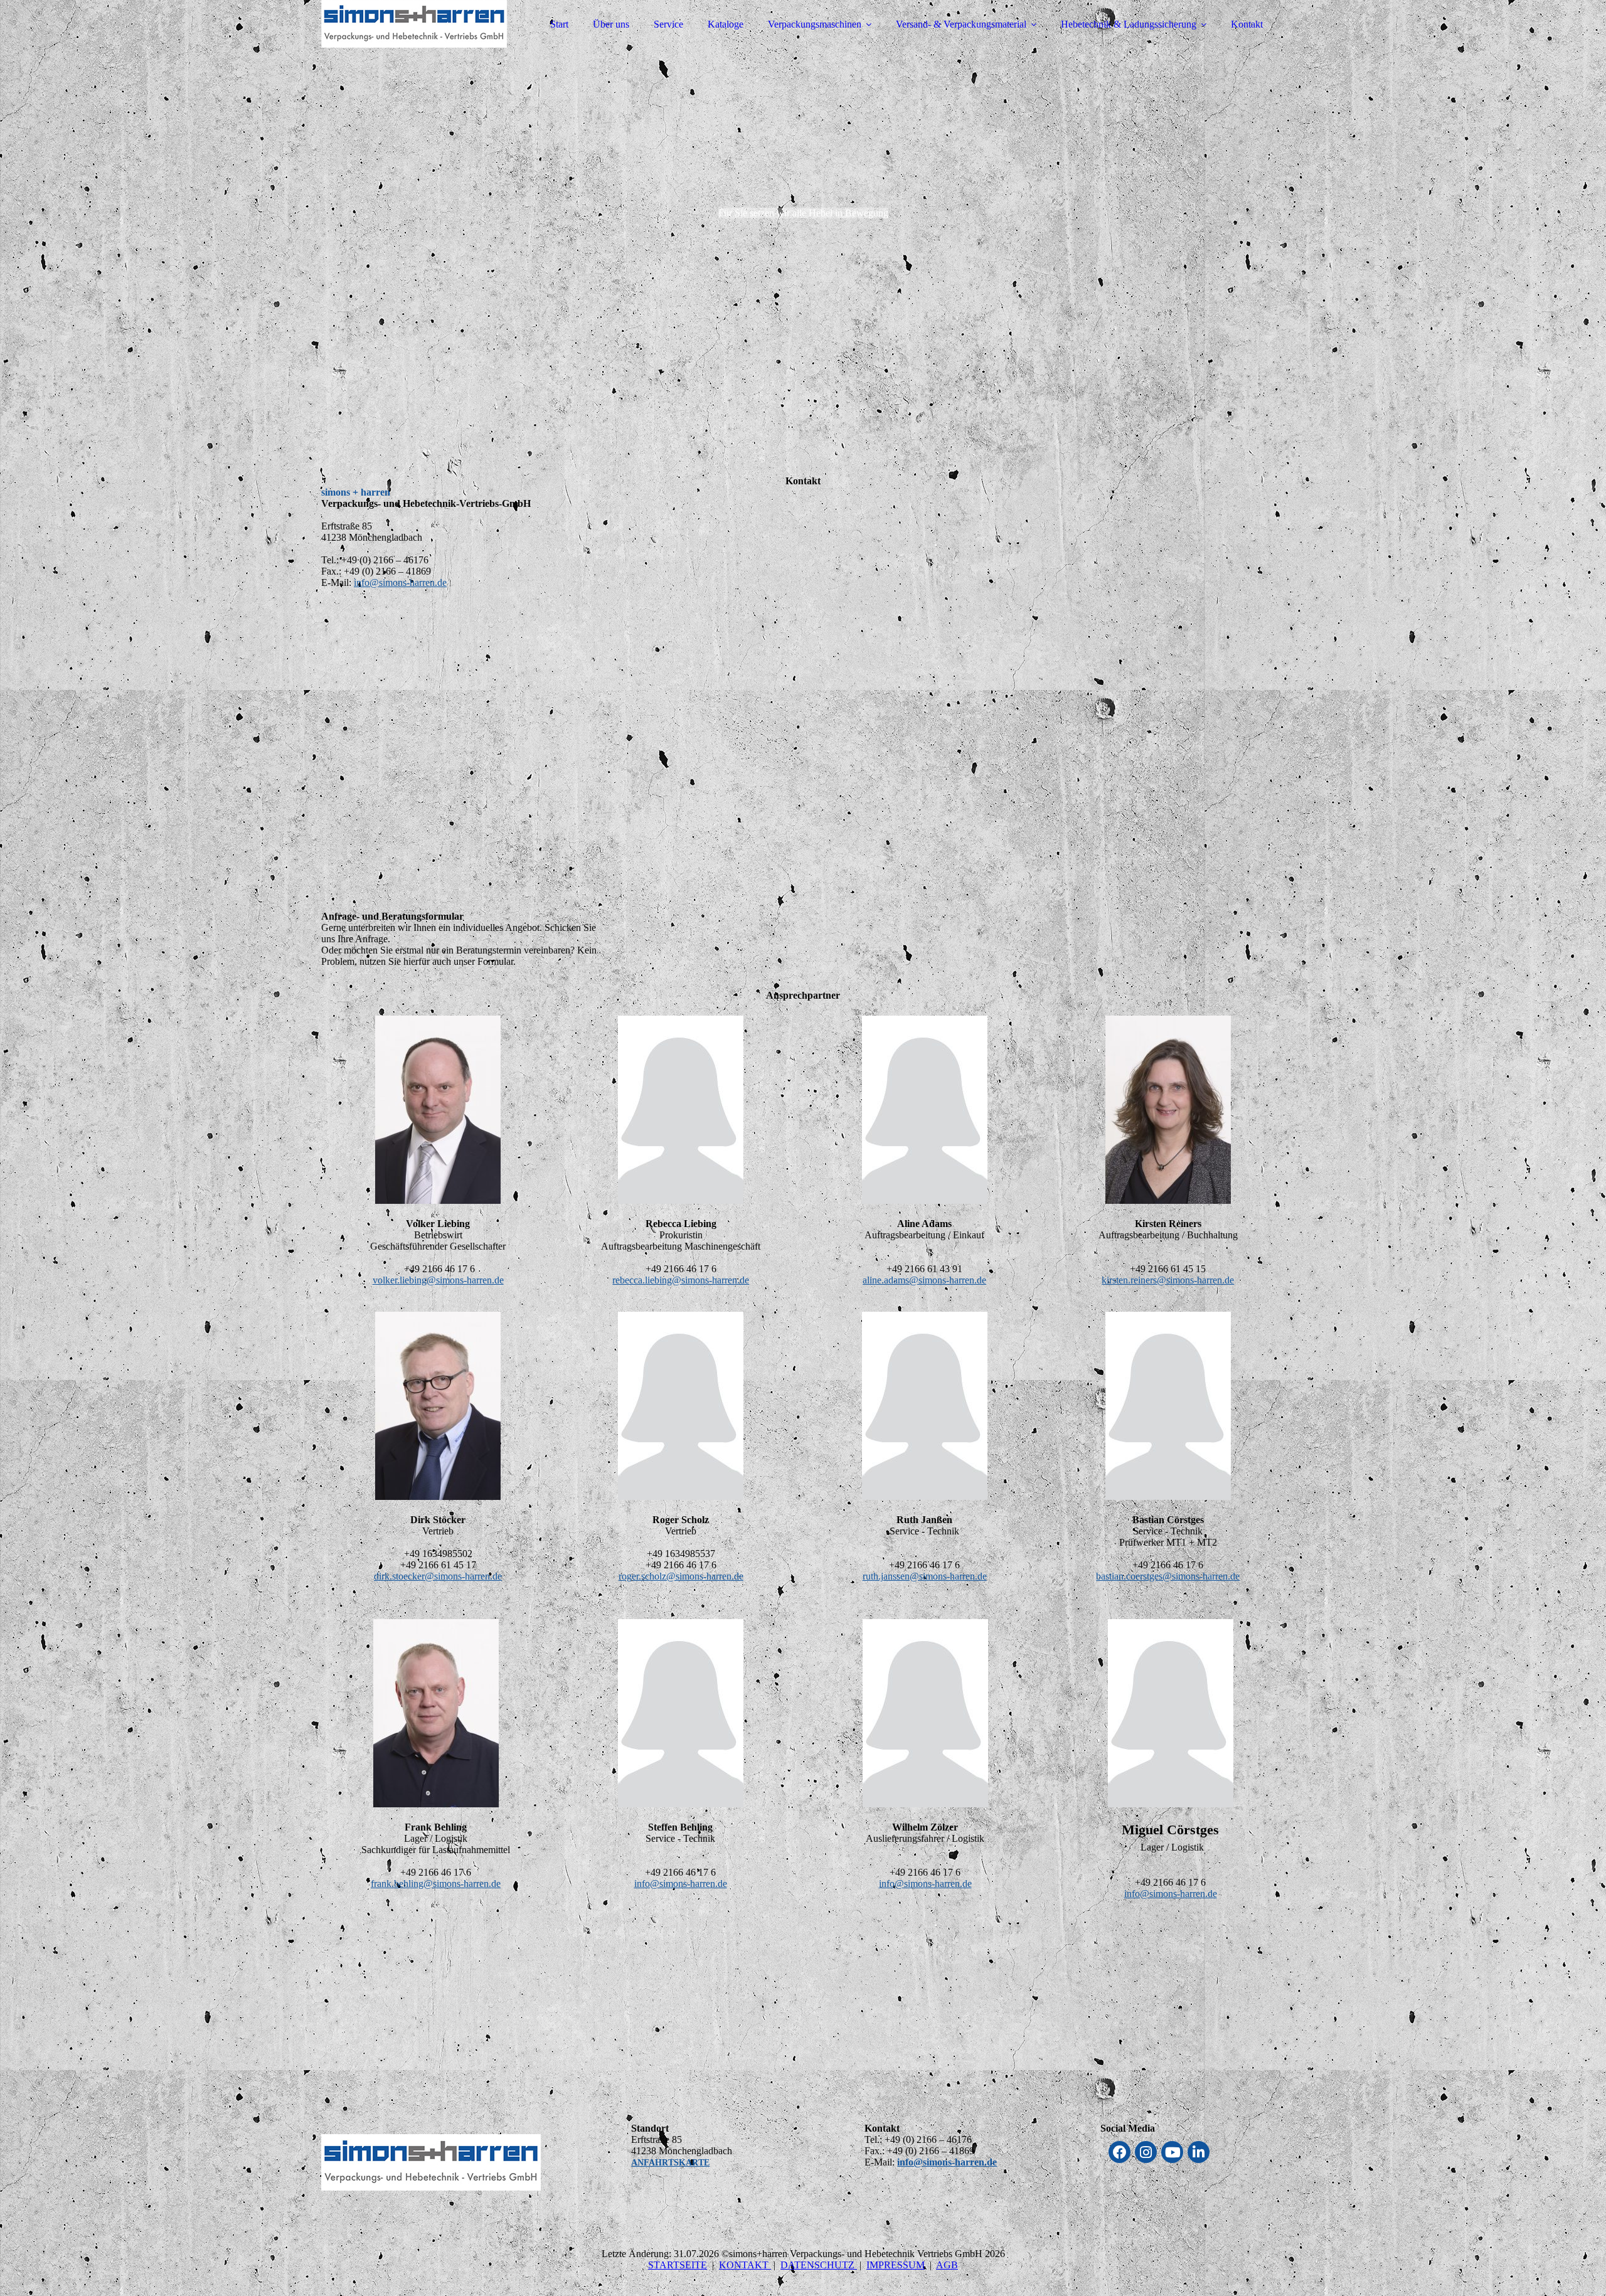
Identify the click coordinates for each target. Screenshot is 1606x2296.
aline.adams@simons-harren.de (924, 1280)
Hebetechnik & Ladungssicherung (1129, 24)
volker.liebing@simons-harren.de (438, 1280)
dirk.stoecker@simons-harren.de (438, 1576)
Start (559, 24)
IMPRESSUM (896, 2265)
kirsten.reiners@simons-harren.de (1168, 1280)
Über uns (611, 24)
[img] (431, 44)
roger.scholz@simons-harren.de (681, 1576)
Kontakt (1247, 24)
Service (668, 24)
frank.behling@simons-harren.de (436, 1884)
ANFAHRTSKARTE (670, 2163)
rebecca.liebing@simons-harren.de (681, 1280)
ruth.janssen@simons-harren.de (925, 1576)
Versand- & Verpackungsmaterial (961, 24)
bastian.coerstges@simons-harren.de (1168, 1576)
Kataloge (726, 24)
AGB (947, 2265)
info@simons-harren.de (400, 582)
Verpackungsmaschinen (815, 24)
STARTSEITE (678, 2265)
